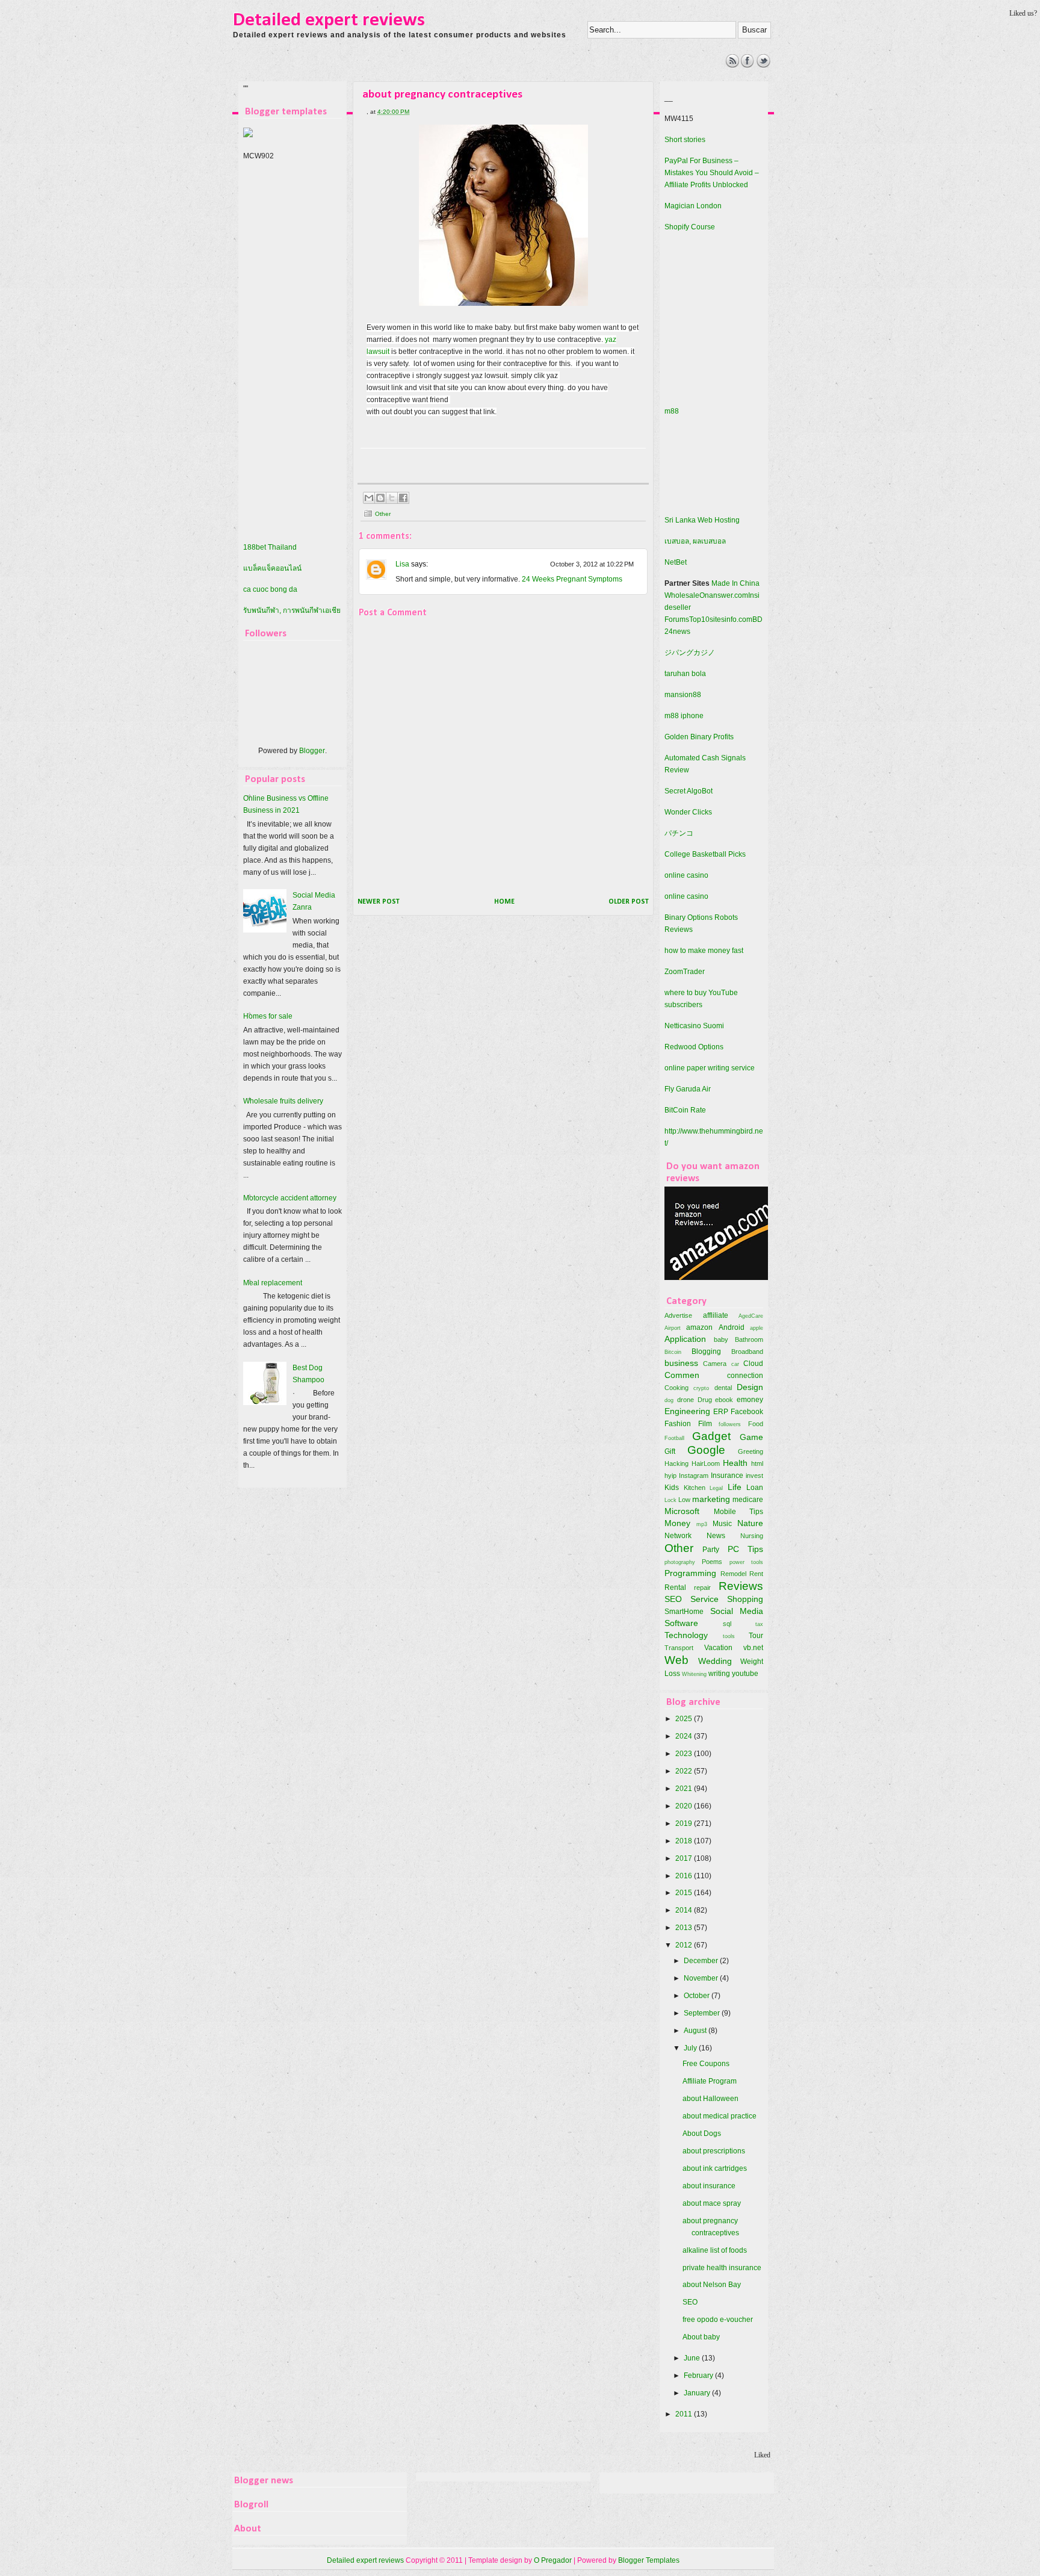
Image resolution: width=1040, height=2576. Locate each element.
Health (735, 1463)
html (757, 1463)
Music (722, 1524)
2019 (685, 1823)
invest (754, 1476)
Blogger (312, 751)
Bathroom (749, 1339)
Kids (672, 1488)
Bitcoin (673, 1352)
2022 (685, 1771)
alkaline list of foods (715, 2250)
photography (680, 1562)
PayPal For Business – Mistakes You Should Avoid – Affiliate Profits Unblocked (712, 173)
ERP (721, 1412)
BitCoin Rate (685, 1110)
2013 (685, 1928)
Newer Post (379, 902)
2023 (685, 1754)
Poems (712, 1562)
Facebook (747, 1412)
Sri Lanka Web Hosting (702, 520)
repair (702, 1587)
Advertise (678, 1315)
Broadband (747, 1352)
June (693, 2358)
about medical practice (720, 2116)
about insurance (709, 2186)
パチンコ (679, 833)
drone (686, 1400)
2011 (685, 2414)
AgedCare (751, 1316)
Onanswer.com (724, 595)
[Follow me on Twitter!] (763, 65)
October (698, 1996)
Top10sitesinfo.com (721, 619)
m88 (672, 411)
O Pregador (553, 2560)
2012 (685, 1945)
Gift (670, 1451)
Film (705, 1424)
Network (678, 1536)
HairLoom (706, 1463)
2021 (685, 1789)
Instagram (694, 1476)
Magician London (693, 206)
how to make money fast (704, 951)
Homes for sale (268, 1016)
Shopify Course (690, 227)
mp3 (702, 1524)
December (702, 1961)
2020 (685, 1806)
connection (745, 1376)
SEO (673, 1599)
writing (719, 1674)
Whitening (694, 1674)
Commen (682, 1375)
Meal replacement (273, 1283)
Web (676, 1660)
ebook (724, 1400)
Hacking (676, 1463)
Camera (715, 1364)
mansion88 (683, 695)
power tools (746, 1562)
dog (669, 1400)
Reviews (741, 1586)
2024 (685, 1736)
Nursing (752, 1536)
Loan (755, 1488)
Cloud (753, 1364)
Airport (673, 1328)
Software (681, 1623)
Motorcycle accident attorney (290, 1198)
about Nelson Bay (712, 2285)
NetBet (676, 562)
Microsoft (682, 1511)
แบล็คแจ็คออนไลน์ (272, 568)
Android (732, 1327)
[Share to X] (392, 498)
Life (735, 1487)
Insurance (727, 1476)
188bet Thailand (270, 547)
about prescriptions (714, 2151)
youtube (745, 1674)
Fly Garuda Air (688, 1089)
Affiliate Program (710, 2081)
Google (706, 1450)
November (702, 1978)
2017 (685, 1858)
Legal (716, 1488)
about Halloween (710, 2099)
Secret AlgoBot (689, 791)
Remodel (733, 1574)
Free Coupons (706, 2064)
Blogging (706, 1352)
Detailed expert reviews (329, 20)
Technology (686, 1635)
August (696, 2031)
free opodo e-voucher (718, 2320)
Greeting (751, 1451)
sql (727, 1624)
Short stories (685, 140)
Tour (756, 1636)
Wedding (715, 1661)
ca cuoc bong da (270, 589)
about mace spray (712, 2203)
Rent (756, 1574)
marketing (711, 1499)
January (698, 2393)
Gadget (711, 1436)
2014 (685, 1910)
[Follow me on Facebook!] (748, 65)
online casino (686, 875)
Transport (679, 1648)
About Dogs (702, 2134)
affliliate (716, 1315)
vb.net (753, 1648)
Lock (670, 1500)
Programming (690, 1573)
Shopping (745, 1599)
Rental (675, 1587)
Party (711, 1550)
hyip (670, 1476)
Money (677, 1523)
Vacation (718, 1648)
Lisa (402, 564)
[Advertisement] (454, 81)
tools (729, 1636)
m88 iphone (684, 716)
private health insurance (722, 2268)
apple (757, 1328)
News (716, 1536)
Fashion (678, 1424)
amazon (699, 1327)
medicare (748, 1500)
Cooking (676, 1388)
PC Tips (745, 1549)
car (735, 1364)
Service (704, 1599)
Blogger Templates (649, 2560)
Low (684, 1500)
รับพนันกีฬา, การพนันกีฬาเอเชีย (292, 610)
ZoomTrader (685, 972)
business (681, 1363)
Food (756, 1424)
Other (383, 514)
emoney (750, 1400)
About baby (701, 2337)
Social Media (737, 1611)
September (703, 2013)
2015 (685, 1893)
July (691, 2048)
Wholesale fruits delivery (283, 1101)
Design (750, 1387)
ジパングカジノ (690, 653)
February (699, 2376)
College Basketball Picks (705, 854)
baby (721, 1339)
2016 (685, 1876)
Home (504, 902)
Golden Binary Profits (699, 737)
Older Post (629, 902)
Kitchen (695, 1488)
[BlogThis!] (380, 498)
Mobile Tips (739, 1512)
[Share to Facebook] (403, 498)
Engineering (687, 1411)
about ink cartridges (715, 2168)
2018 (685, 1841)
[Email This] (369, 498)
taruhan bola (685, 674)
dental (723, 1388)
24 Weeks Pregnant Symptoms (572, 579)
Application (685, 1339)
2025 (685, 1719)
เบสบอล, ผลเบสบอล (695, 541)
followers (730, 1424)
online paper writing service (710, 1068)
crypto (701, 1388)
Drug (705, 1400)
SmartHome (684, 1612)
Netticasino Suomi (694, 1026)
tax (759, 1624)
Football (674, 1438)
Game (751, 1437)
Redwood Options (694, 1047)
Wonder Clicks (688, 812)
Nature (750, 1523)
